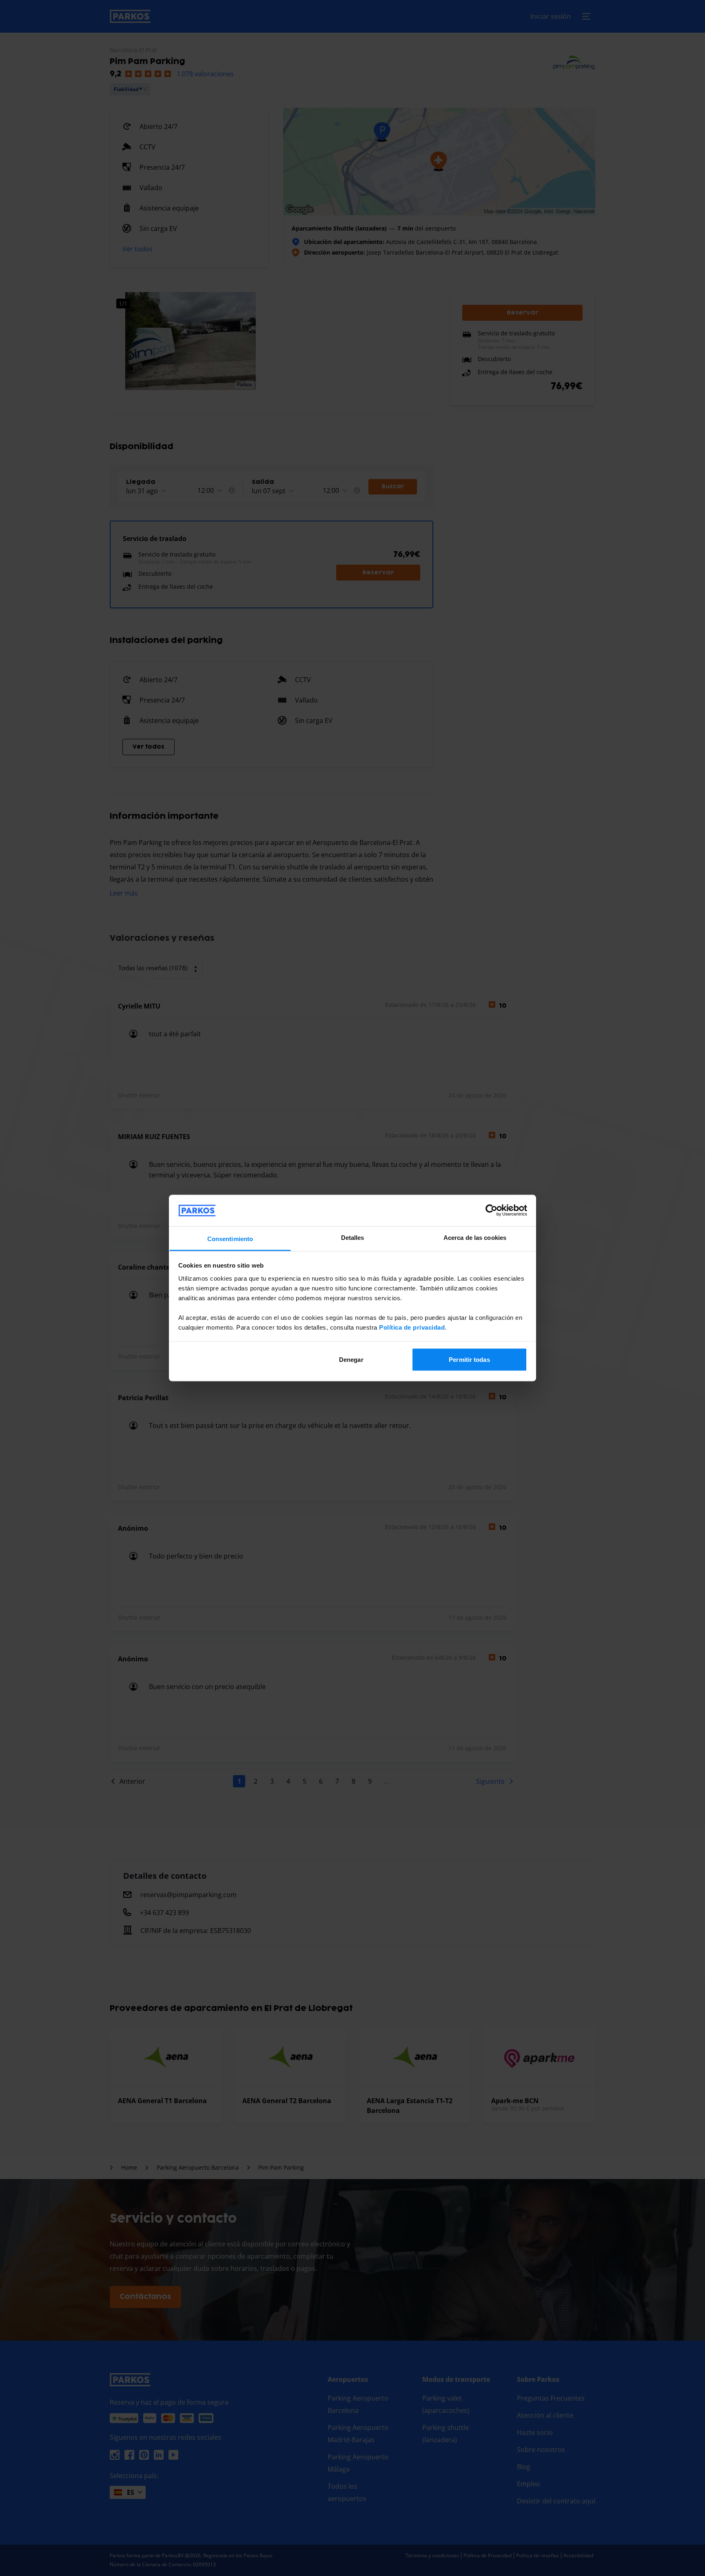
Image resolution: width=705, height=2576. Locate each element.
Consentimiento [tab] (230, 1238)
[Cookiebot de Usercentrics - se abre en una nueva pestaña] (491, 1210)
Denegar (351, 1360)
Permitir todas (469, 1360)
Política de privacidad (412, 1327)
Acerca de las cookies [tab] (475, 1237)
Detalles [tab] (353, 1237)
